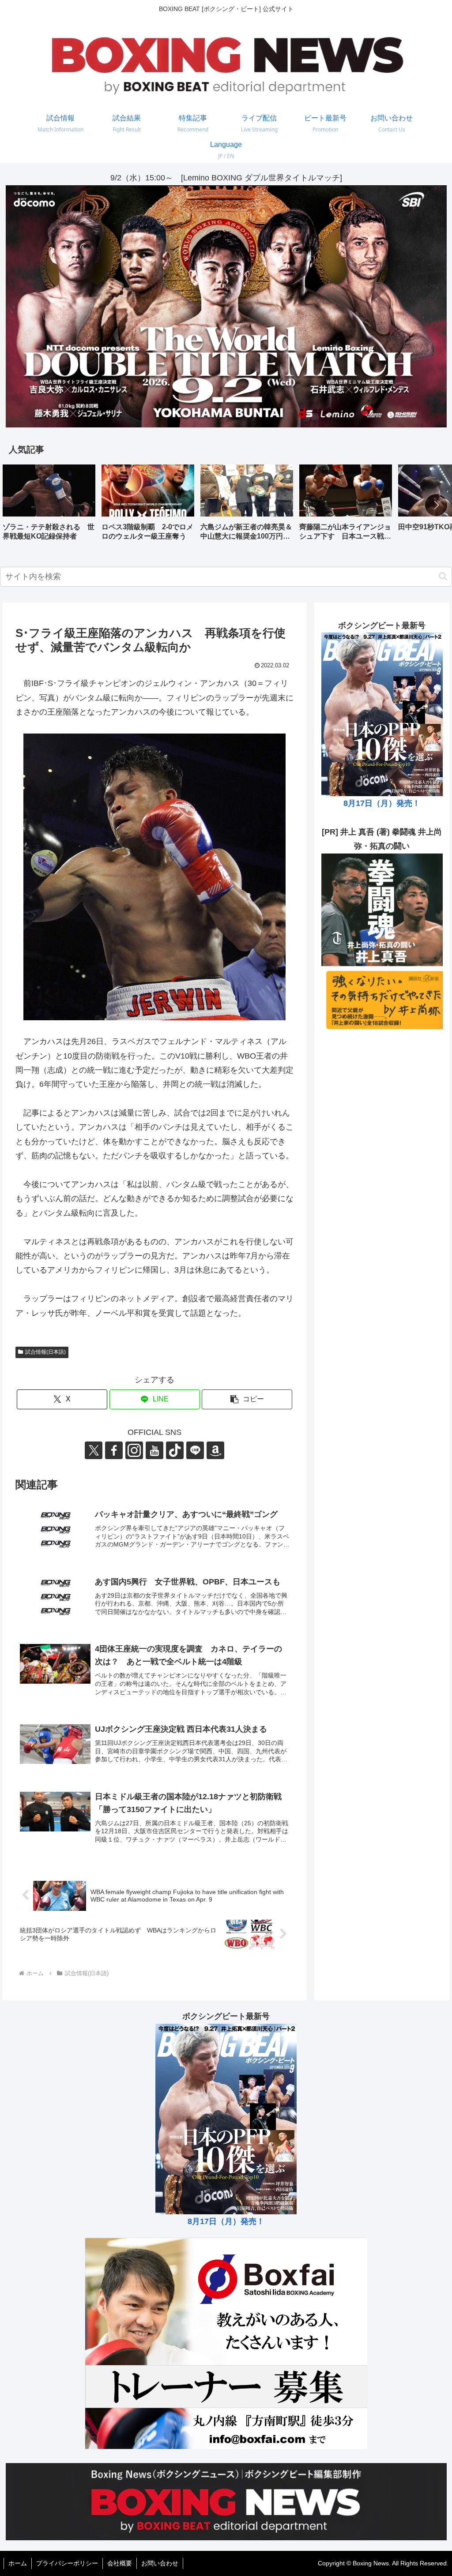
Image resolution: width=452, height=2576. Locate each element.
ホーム (18, 2563)
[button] (436, 505)
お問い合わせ (160, 2563)
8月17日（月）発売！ (382, 803)
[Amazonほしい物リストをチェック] (215, 1450)
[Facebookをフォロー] (114, 1450)
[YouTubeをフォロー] (154, 1450)
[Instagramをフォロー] (134, 1450)
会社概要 (120, 2563)
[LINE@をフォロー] (195, 1450)
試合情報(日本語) (45, 1352)
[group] (49, 506)
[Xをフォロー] (94, 1450)
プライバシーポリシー (67, 2563)
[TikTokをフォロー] (175, 1450)
